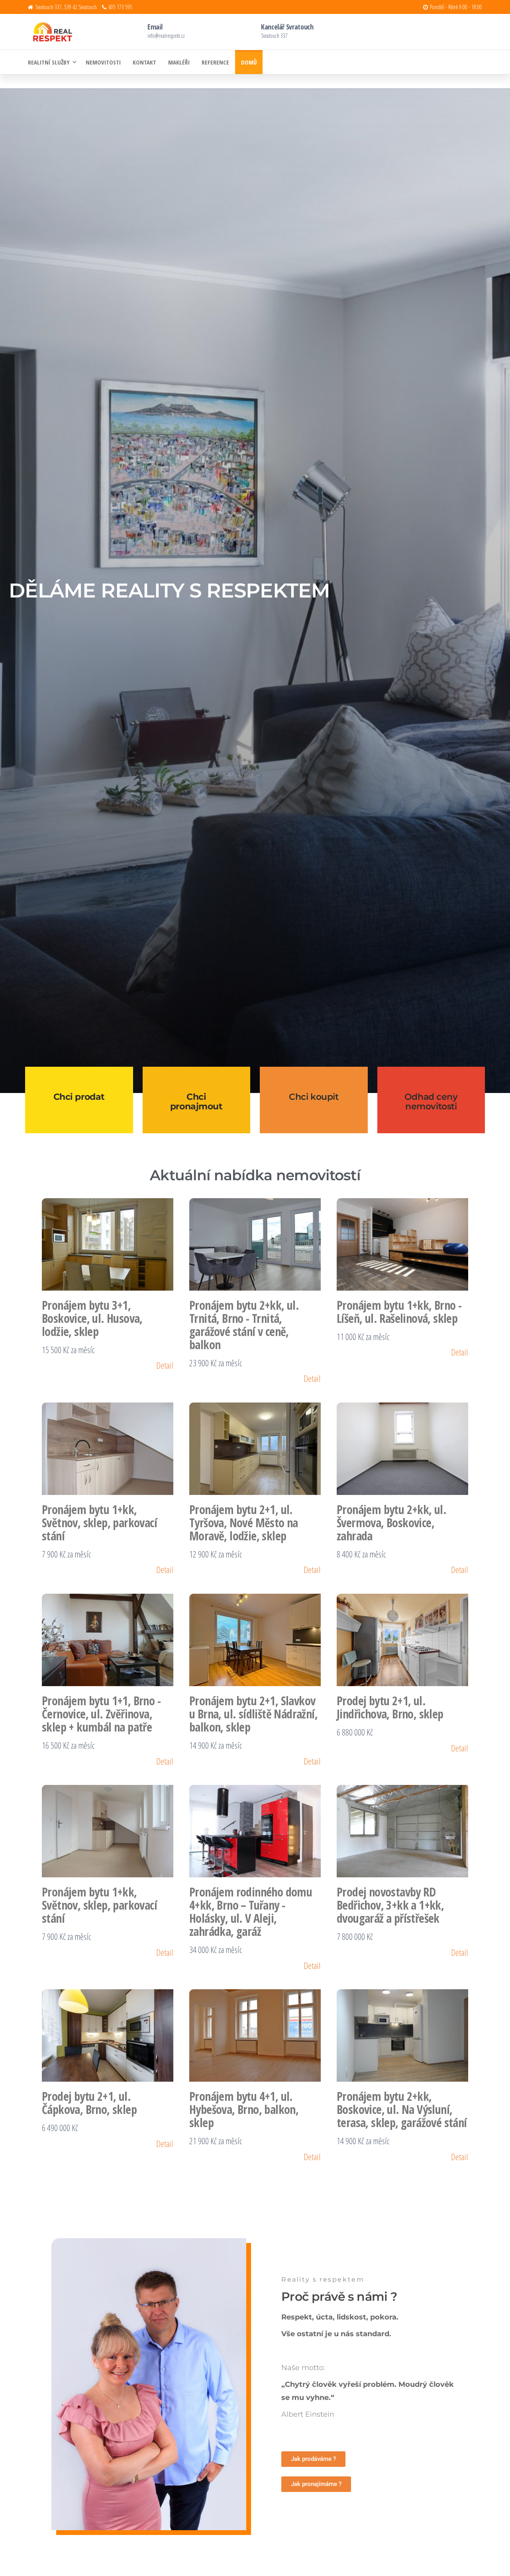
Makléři (179, 62)
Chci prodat (79, 1097)
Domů (249, 62)
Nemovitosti (103, 62)
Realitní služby (49, 62)
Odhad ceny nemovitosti (431, 1102)
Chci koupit (314, 1097)
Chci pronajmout (196, 1102)
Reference (215, 62)
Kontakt (144, 62)
